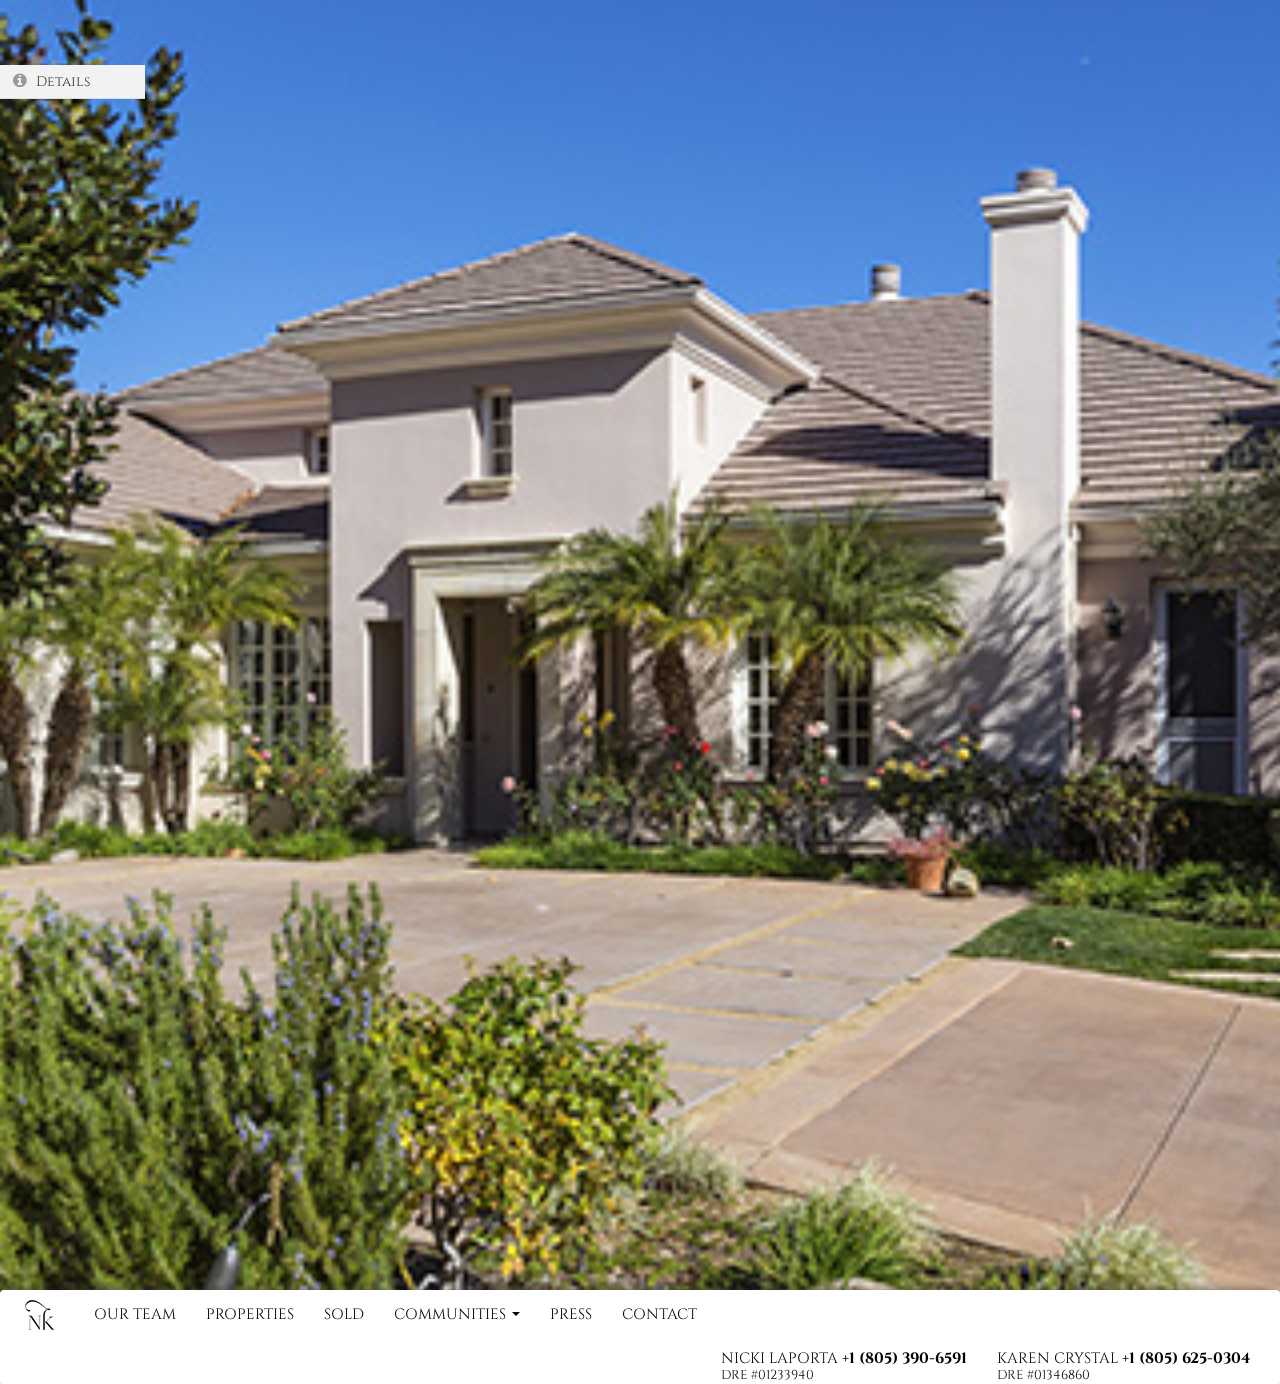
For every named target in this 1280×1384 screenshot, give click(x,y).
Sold (344, 1314)
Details (61, 81)
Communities (452, 1314)
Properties (250, 1314)
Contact (659, 1314)
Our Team (135, 1314)
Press (571, 1314)
